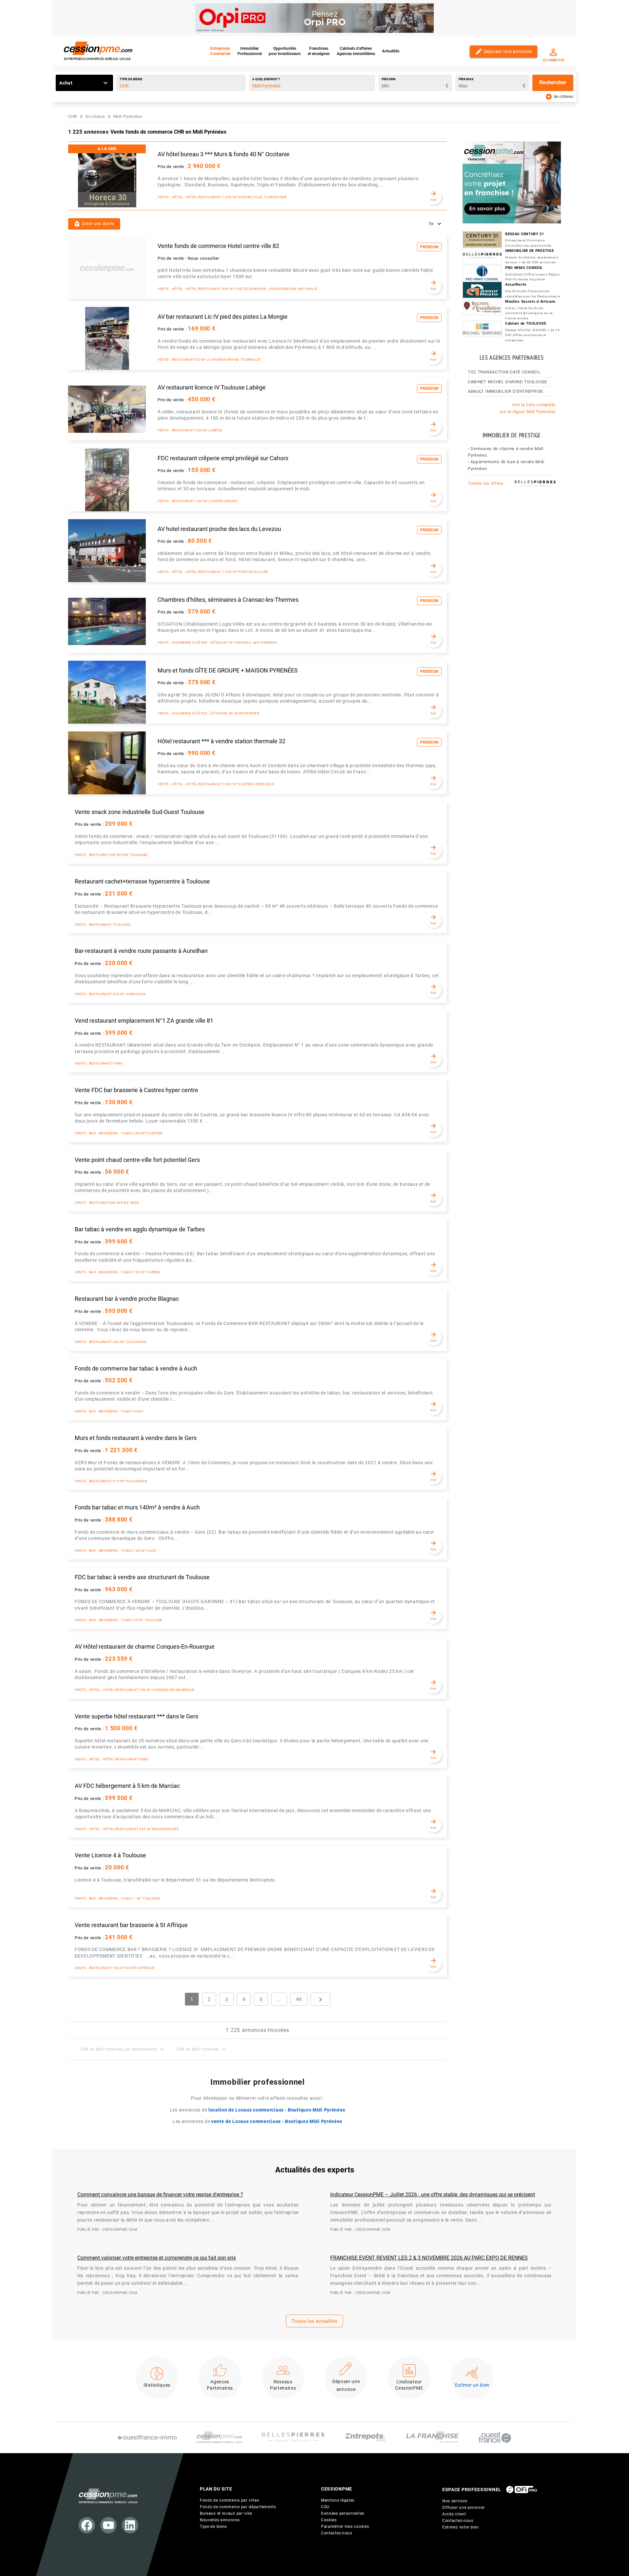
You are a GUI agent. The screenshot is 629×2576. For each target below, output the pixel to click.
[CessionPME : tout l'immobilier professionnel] (219, 2438)
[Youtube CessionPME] (108, 2525)
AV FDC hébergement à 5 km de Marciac (127, 1786)
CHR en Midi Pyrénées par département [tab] (123, 2049)
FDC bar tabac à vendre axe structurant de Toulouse (142, 1577)
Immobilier (250, 51)
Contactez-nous (337, 2533)
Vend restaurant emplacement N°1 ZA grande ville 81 (144, 1021)
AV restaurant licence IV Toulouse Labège (212, 388)
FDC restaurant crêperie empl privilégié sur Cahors (223, 458)
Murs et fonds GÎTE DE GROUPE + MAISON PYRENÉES (228, 671)
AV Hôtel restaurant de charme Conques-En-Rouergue (145, 1647)
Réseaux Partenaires (283, 2385)
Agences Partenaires (220, 2385)
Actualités (391, 51)
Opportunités (285, 51)
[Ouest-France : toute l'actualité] (495, 2437)
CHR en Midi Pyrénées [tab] (202, 2049)
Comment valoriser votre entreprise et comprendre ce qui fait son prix (157, 2258)
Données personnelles (343, 2513)
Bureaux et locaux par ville (226, 2513)
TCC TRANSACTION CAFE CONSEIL (504, 372)
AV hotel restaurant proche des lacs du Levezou (219, 529)
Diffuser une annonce (463, 2508)
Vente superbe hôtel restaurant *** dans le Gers (136, 1716)
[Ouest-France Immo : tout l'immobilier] (147, 2437)
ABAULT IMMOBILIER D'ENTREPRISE (505, 391)
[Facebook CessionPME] (87, 2525)
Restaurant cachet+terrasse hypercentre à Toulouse (142, 881)
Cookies (329, 2520)
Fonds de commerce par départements (238, 2507)
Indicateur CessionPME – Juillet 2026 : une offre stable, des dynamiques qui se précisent (433, 2195)
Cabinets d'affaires (356, 51)
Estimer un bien (472, 2385)
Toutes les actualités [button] (314, 2321)
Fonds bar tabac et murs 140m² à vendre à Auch (137, 1507)
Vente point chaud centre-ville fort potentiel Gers (137, 1160)
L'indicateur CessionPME (409, 2385)
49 (299, 1999)
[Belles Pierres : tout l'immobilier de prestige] (293, 2437)
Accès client (454, 2514)
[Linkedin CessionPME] (130, 2525)
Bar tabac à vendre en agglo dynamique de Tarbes (140, 1229)
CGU (325, 2507)
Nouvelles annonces (220, 2520)
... (279, 1999)
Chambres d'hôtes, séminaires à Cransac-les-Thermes (228, 600)
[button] (94, 224)
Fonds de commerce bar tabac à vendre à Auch (136, 1369)
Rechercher (553, 82)
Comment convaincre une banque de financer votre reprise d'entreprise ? (160, 2195)
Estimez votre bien (461, 2527)
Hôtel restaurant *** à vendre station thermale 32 (221, 741)
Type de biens (131, 79)
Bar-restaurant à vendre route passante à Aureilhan (141, 951)
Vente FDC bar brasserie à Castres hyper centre (136, 1090)
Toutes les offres (486, 483)
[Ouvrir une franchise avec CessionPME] (432, 2437)
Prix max (466, 79)
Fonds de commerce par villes (229, 2500)
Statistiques (157, 2385)
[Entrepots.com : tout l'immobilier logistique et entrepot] (365, 2437)
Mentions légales (338, 2500)
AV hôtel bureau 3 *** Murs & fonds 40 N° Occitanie (224, 154)
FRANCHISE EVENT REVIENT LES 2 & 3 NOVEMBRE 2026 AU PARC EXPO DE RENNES (429, 2258)
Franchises (319, 51)
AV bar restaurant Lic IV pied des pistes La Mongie (223, 317)
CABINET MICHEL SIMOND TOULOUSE (507, 382)
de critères (559, 96)
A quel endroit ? (266, 79)
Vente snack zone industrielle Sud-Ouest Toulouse (140, 812)
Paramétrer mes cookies (345, 2527)
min (389, 79)
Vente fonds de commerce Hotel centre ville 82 (218, 246)
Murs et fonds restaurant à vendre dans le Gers (136, 1438)
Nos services (455, 2501)
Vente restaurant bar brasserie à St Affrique (131, 1925)
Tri (431, 224)
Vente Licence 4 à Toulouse (110, 1855)
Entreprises (220, 51)
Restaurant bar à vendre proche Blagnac (127, 1299)
